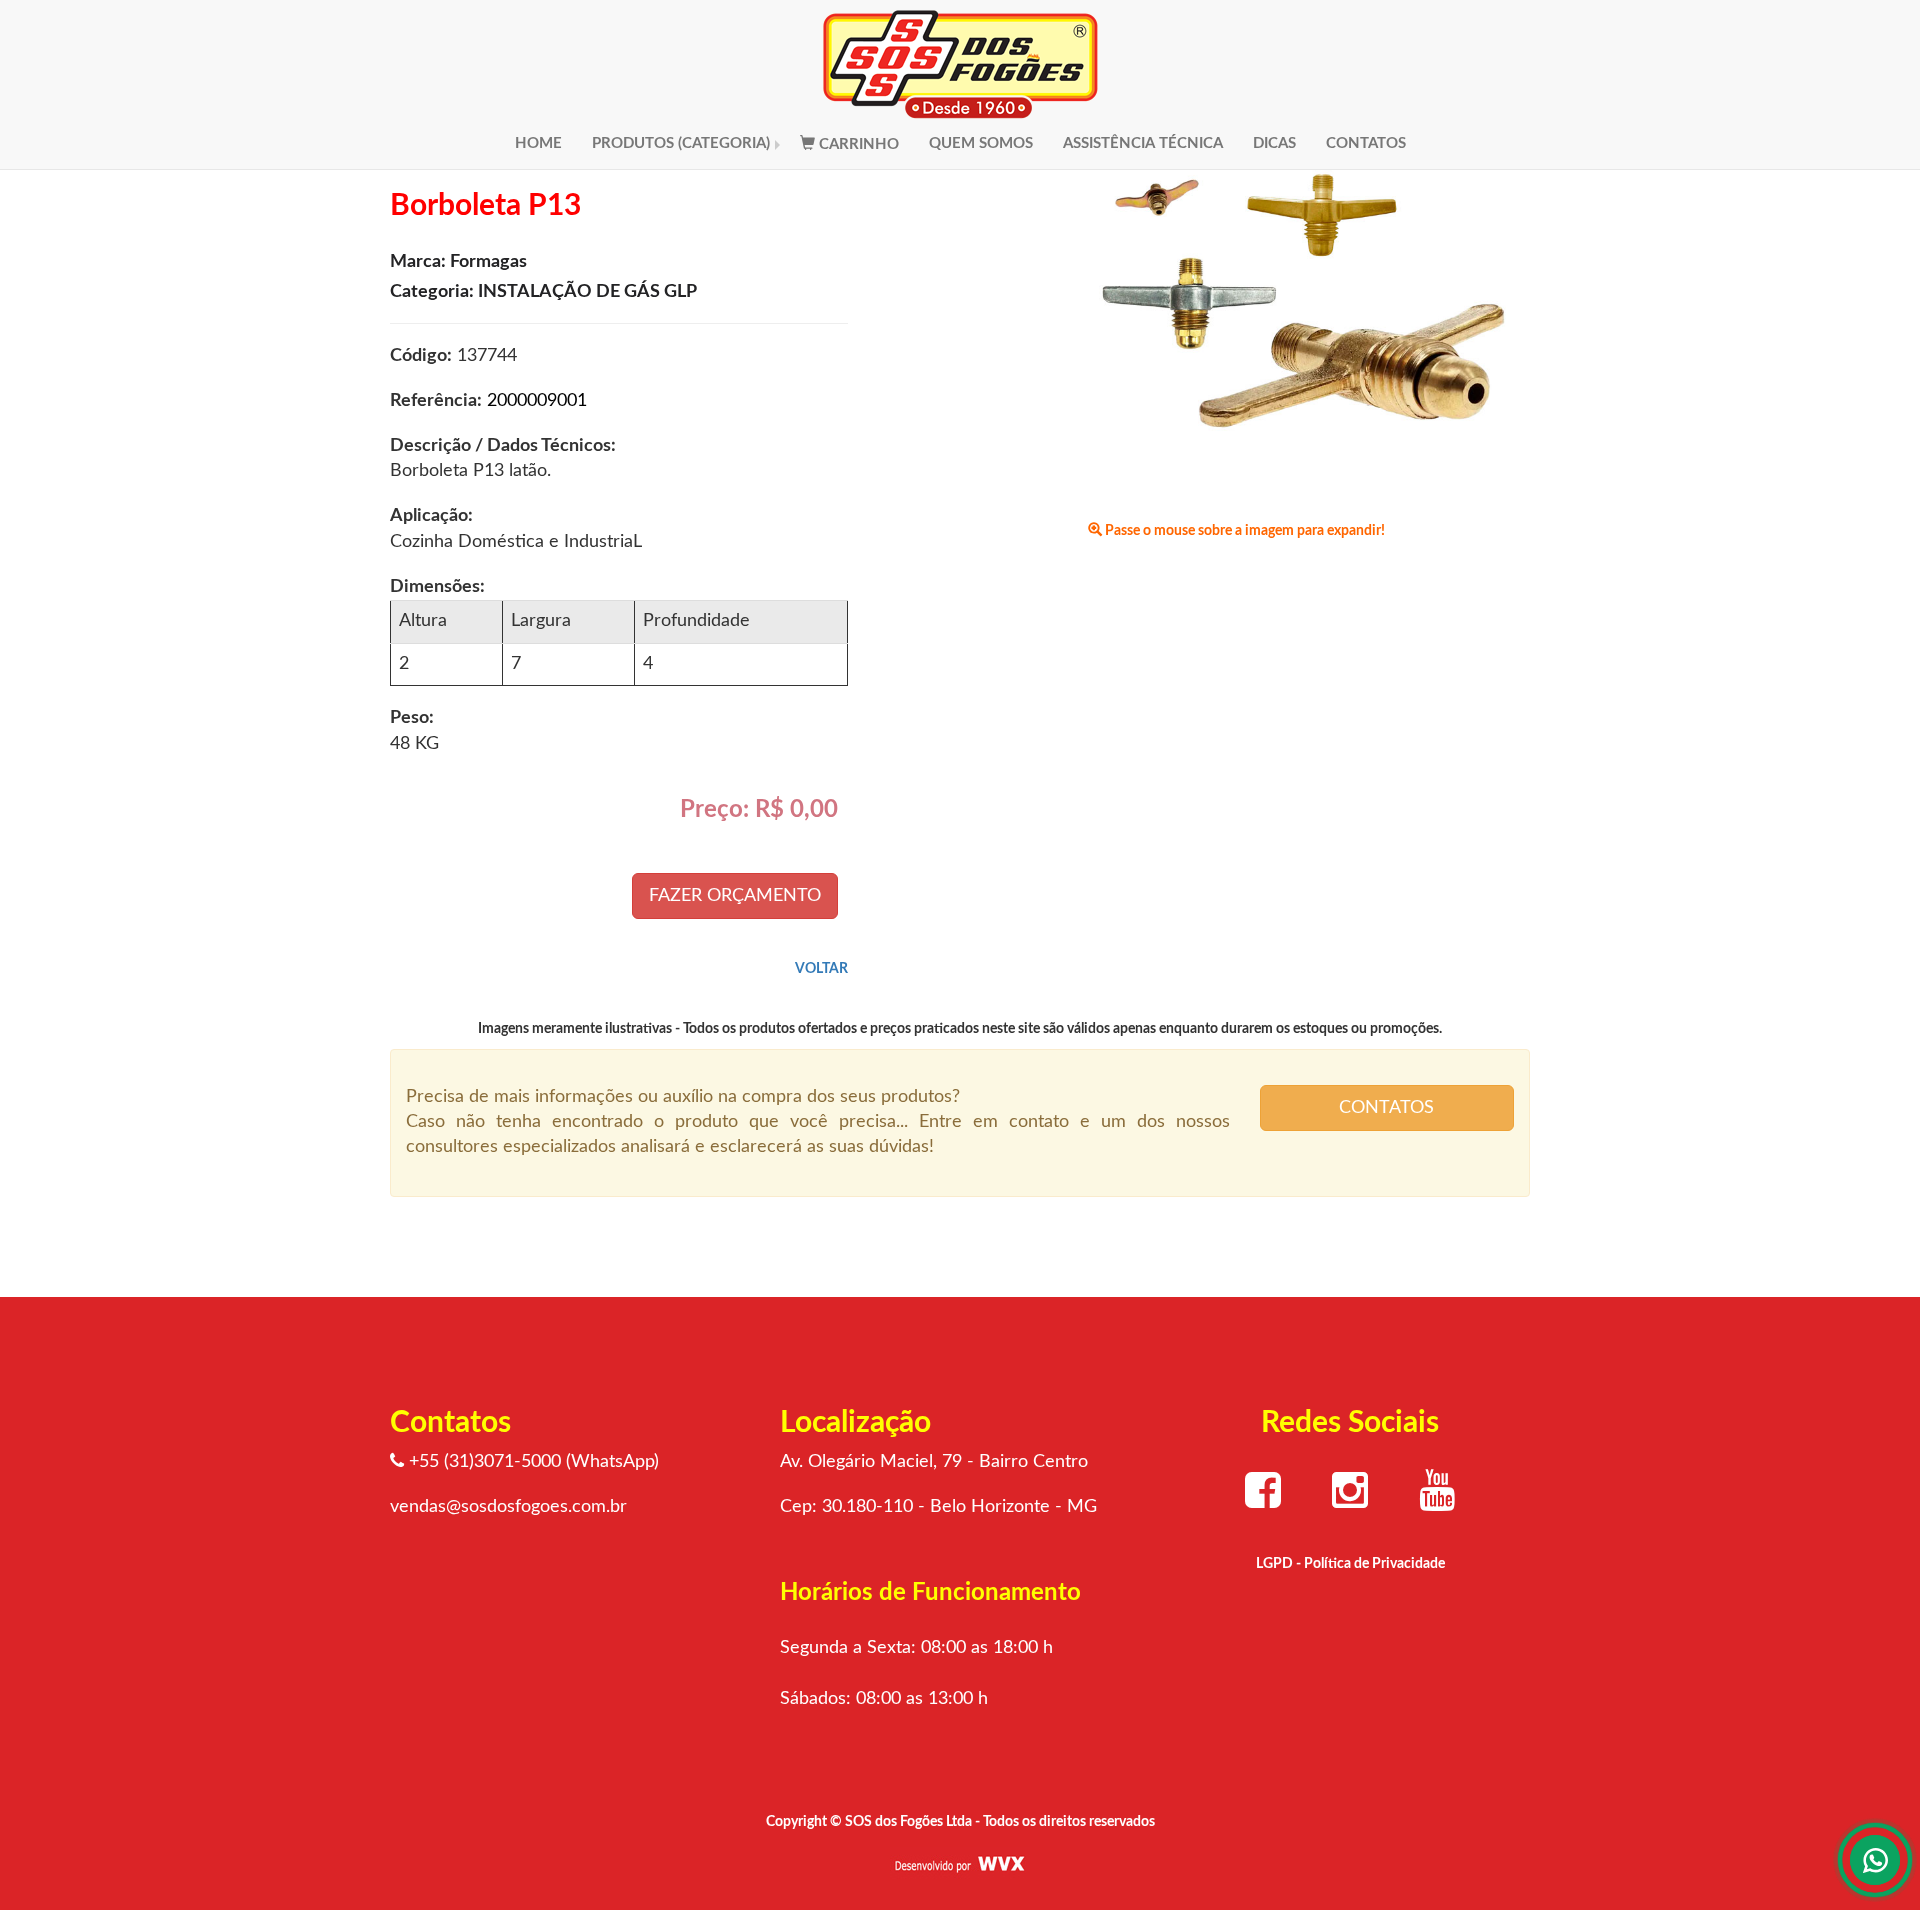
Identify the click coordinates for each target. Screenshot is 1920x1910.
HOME (538, 143)
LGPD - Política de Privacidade (1350, 1564)
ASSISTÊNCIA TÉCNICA (1143, 143)
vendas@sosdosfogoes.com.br (508, 1507)
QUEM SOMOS (981, 143)
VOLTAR (821, 969)
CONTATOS (1366, 143)
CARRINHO (857, 144)
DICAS (1274, 143)
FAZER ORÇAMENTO (735, 896)
